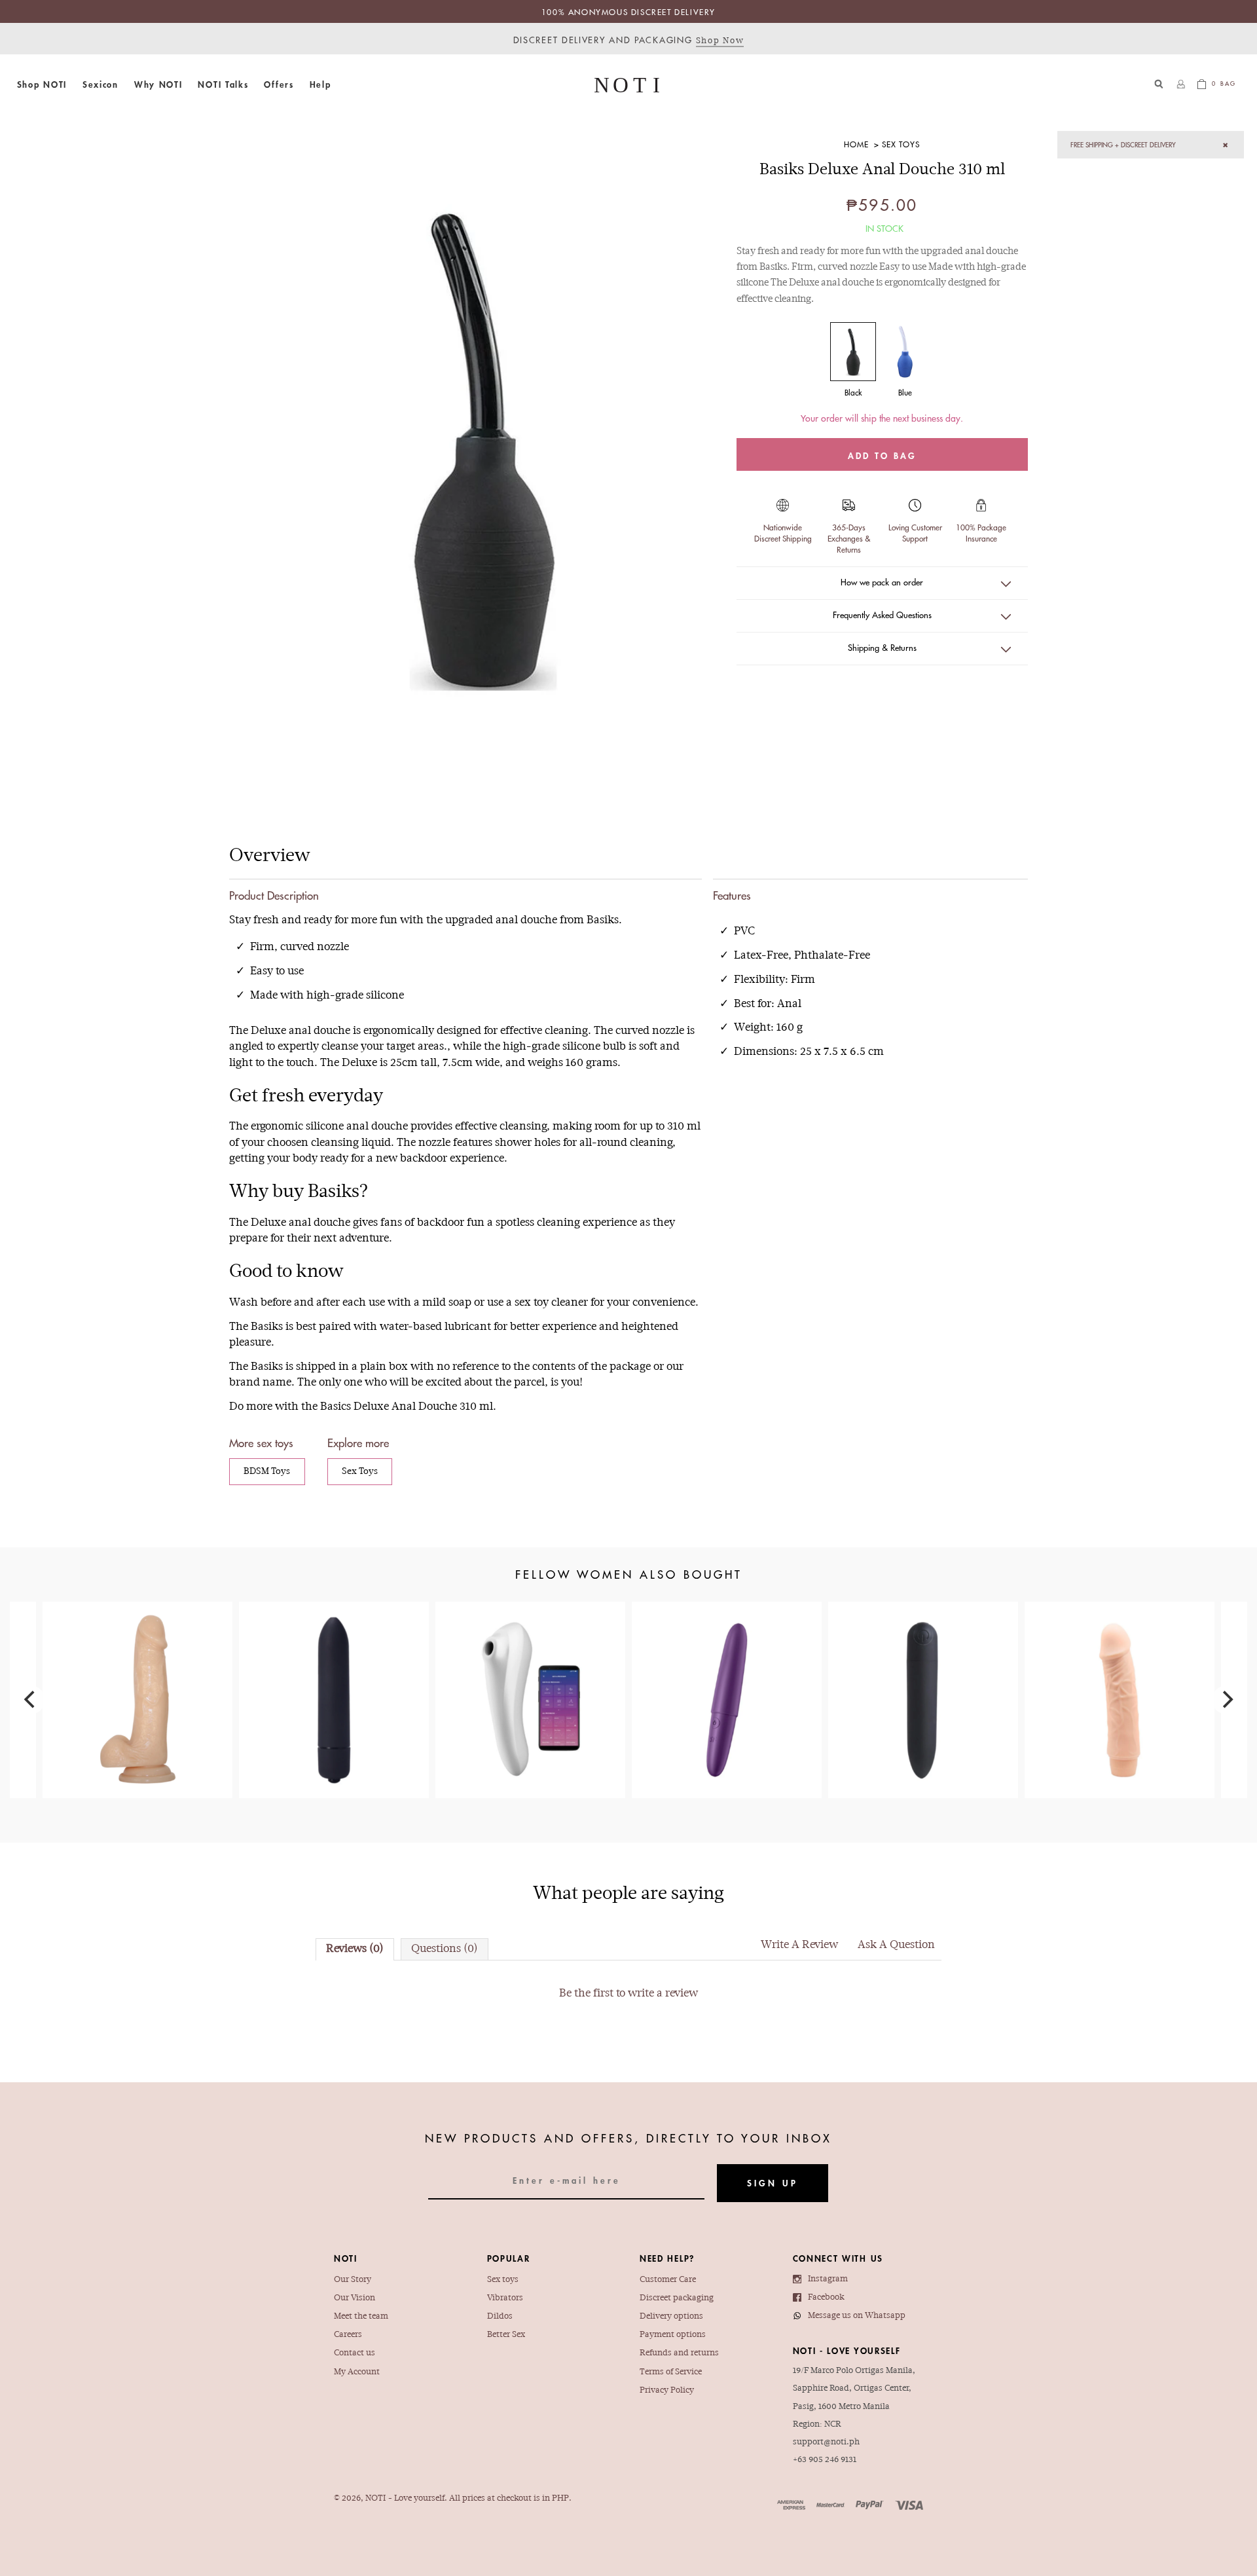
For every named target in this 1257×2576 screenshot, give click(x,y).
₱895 (1120, 1666)
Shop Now (720, 41)
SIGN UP (773, 2183)
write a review (663, 1994)
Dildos (500, 2316)
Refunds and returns (679, 2353)
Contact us (355, 2353)
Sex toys (503, 2280)
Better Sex (506, 2335)
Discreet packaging (677, 2298)
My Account (357, 2372)
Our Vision (355, 2298)
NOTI (375, 2498)
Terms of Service (671, 2372)
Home (856, 144)
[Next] (1226, 1700)
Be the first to (628, 1994)
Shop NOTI (42, 84)
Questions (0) (445, 1949)
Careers (348, 2335)
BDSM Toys (267, 1472)
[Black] (853, 352)
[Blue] (905, 352)
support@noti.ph (826, 2442)
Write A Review (799, 1945)
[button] (42, 84)
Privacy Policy (667, 2390)
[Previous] (31, 1700)
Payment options (673, 2335)
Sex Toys (901, 144)
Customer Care (668, 2280)
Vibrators (505, 2298)
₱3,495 (530, 1681)
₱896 (137, 1674)
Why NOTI (158, 84)
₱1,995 (727, 1666)
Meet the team (361, 2316)
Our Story (353, 2280)
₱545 (334, 1659)
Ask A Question (896, 1945)
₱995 (923, 1674)
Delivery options (671, 2316)
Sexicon (100, 84)
